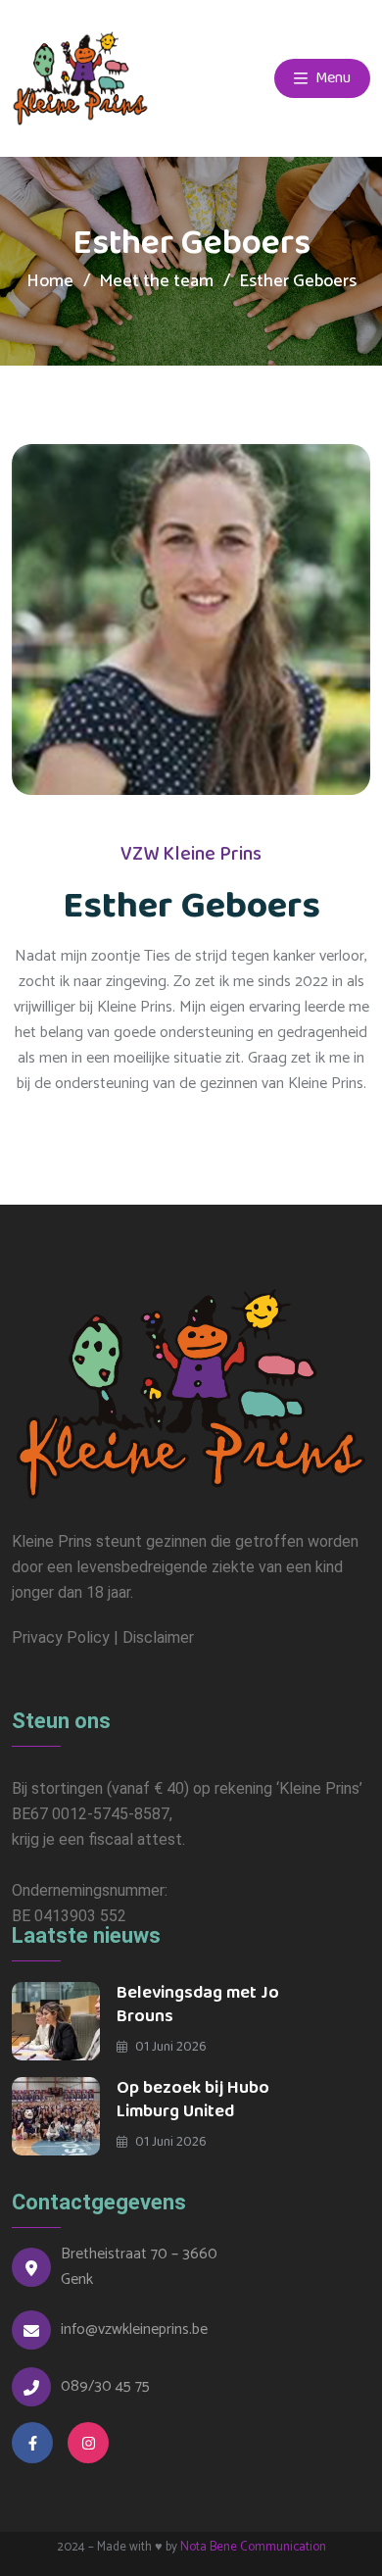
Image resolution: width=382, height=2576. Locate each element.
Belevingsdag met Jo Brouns (198, 2005)
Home (50, 281)
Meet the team (156, 281)
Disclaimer (158, 1637)
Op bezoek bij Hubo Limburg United (193, 2100)
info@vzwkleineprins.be (134, 2330)
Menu (332, 78)
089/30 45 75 (105, 2387)
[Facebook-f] (32, 2443)
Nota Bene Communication (253, 2547)
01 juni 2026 (169, 2047)
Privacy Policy (61, 1637)
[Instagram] (88, 2443)
